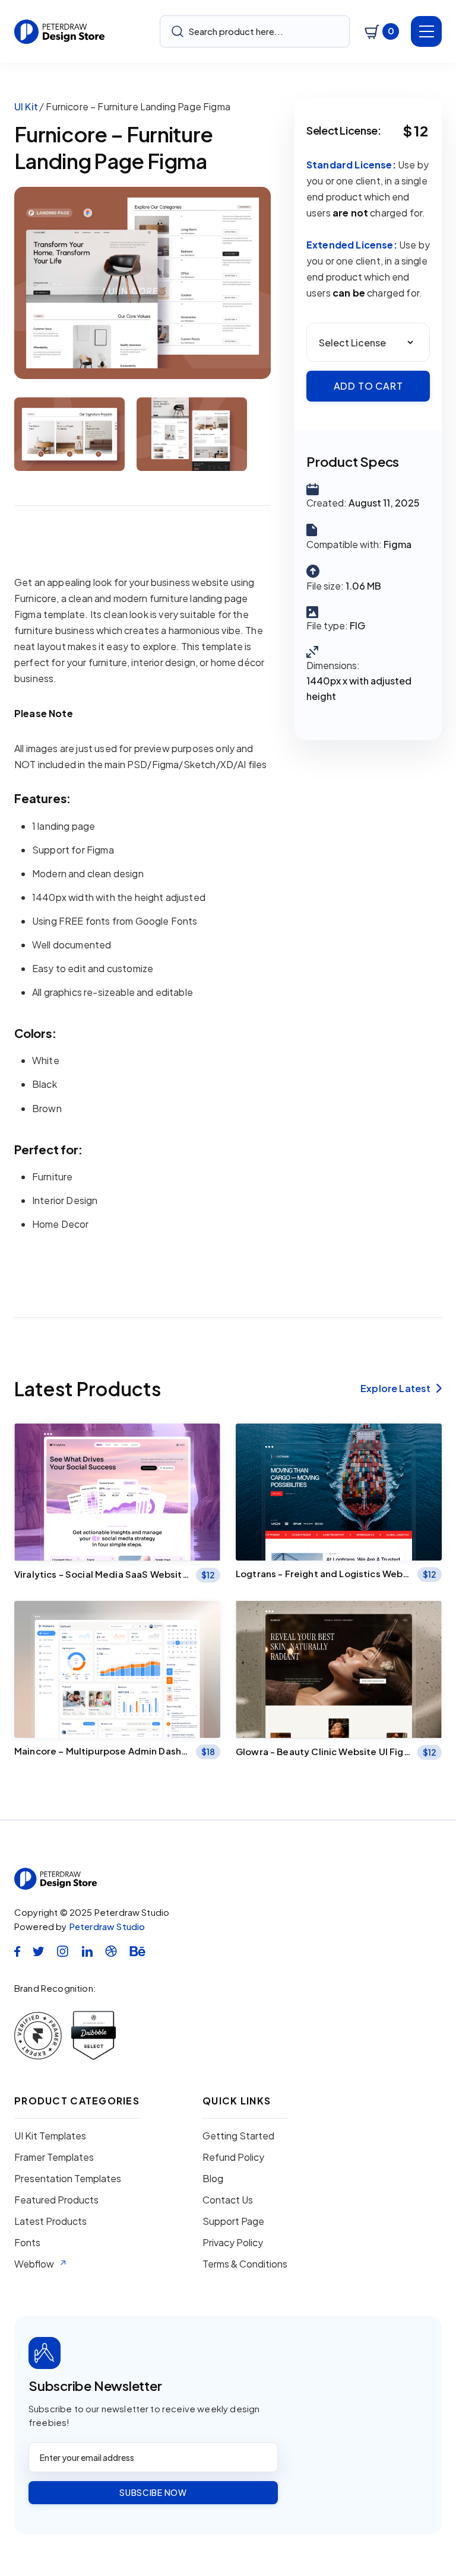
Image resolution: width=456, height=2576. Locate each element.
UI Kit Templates (50, 2136)
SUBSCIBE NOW (153, 2492)
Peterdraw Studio (107, 1926)
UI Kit (26, 106)
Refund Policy (233, 2157)
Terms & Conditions (245, 2264)
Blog (213, 2179)
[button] (382, 31)
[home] (60, 32)
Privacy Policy (233, 2243)
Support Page (233, 2221)
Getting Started (238, 2136)
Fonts (27, 2243)
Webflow (34, 2264)
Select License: (344, 130)
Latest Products (50, 2221)
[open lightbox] (142, 283)
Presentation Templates (68, 2179)
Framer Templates (54, 2157)
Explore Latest (401, 1389)
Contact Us (228, 2200)
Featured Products (56, 2200)
